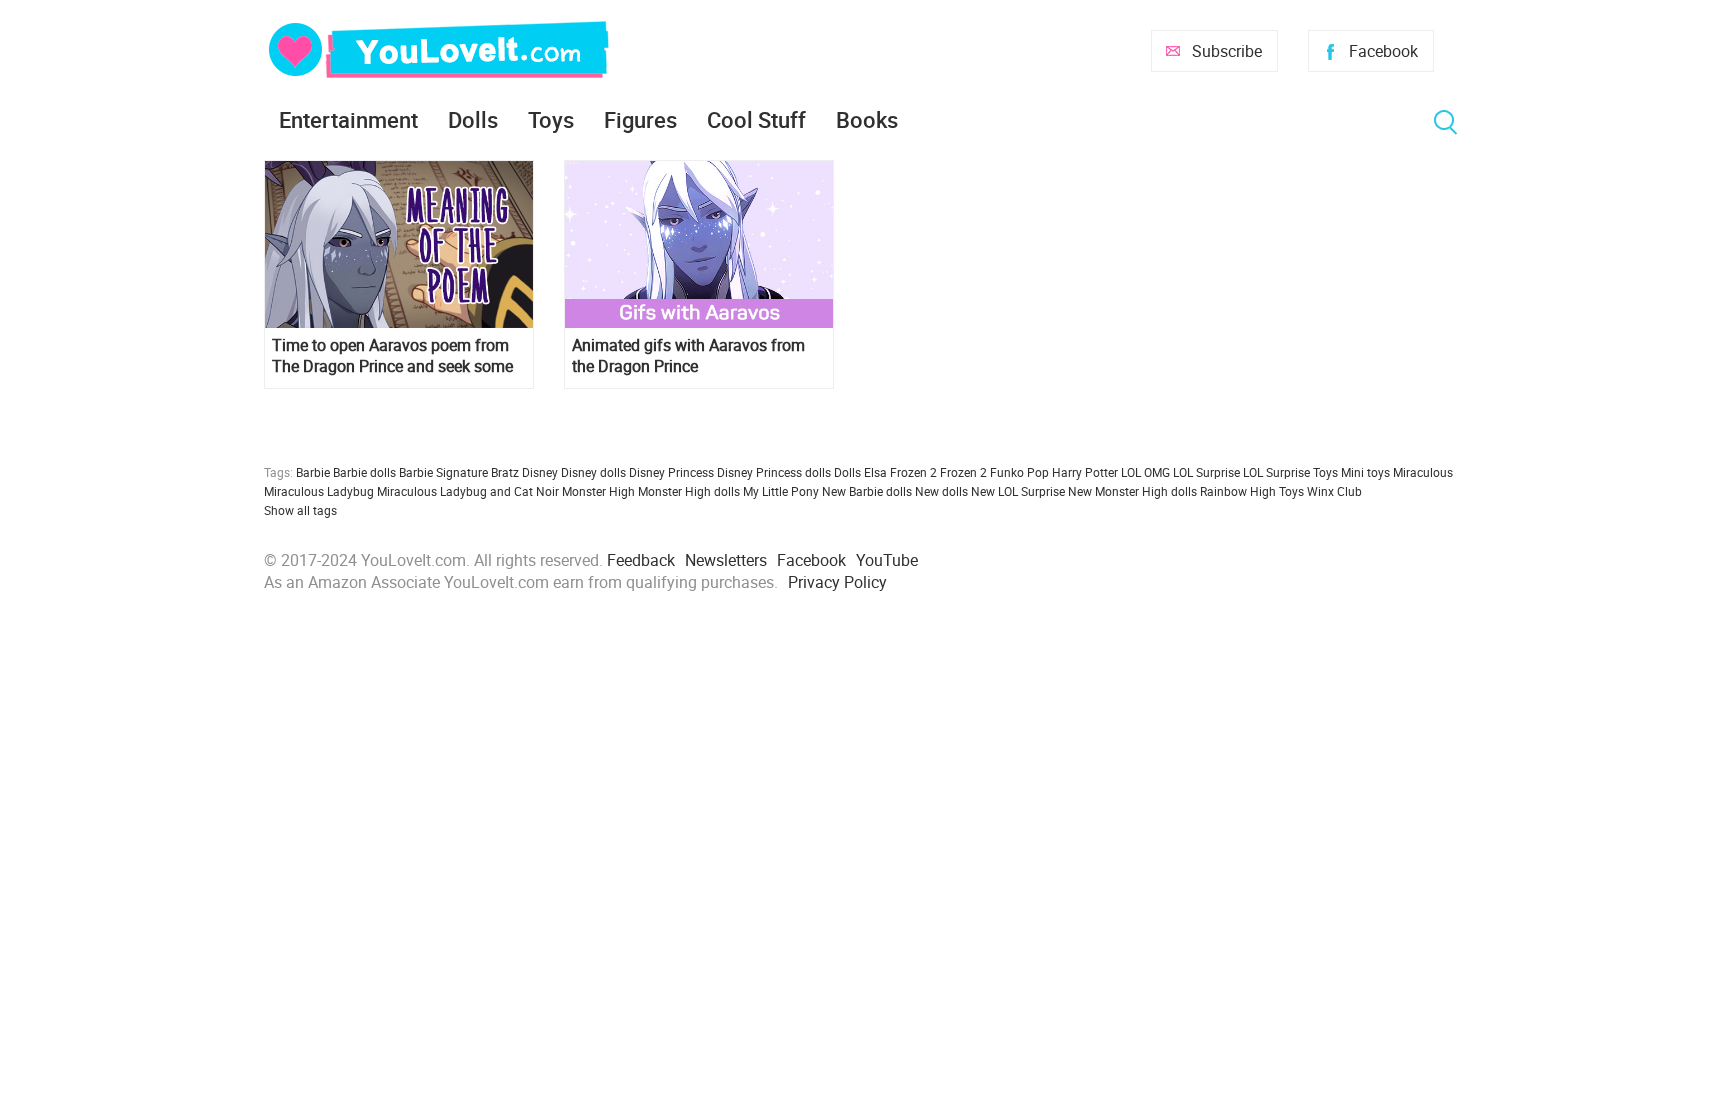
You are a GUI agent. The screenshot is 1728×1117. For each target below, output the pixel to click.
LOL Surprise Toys (1290, 472)
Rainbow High (1238, 491)
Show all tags (300, 510)
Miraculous (1423, 472)
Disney (540, 472)
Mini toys (1365, 472)
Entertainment (348, 119)
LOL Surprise (1206, 472)
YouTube (887, 560)
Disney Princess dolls (774, 472)
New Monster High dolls (1132, 491)
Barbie (313, 472)
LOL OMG (1145, 472)
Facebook (1383, 51)
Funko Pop (1019, 472)
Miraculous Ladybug (319, 491)
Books (867, 119)
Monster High (598, 491)
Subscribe (1227, 51)
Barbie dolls (364, 472)
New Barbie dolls (867, 491)
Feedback (641, 560)
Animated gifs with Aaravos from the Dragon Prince (688, 356)
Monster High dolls (689, 491)
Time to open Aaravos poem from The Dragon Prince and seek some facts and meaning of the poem (392, 356)
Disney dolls (593, 472)
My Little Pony (781, 491)
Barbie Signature (443, 472)
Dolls (473, 119)
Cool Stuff (756, 119)
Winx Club (1334, 491)
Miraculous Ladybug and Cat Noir (468, 491)
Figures (640, 119)
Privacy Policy (837, 582)
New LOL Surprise (1018, 491)
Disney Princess (671, 472)
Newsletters (726, 560)
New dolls (941, 491)
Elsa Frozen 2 (900, 472)
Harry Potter (1085, 472)
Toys (551, 119)
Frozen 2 (963, 472)
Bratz (505, 472)
